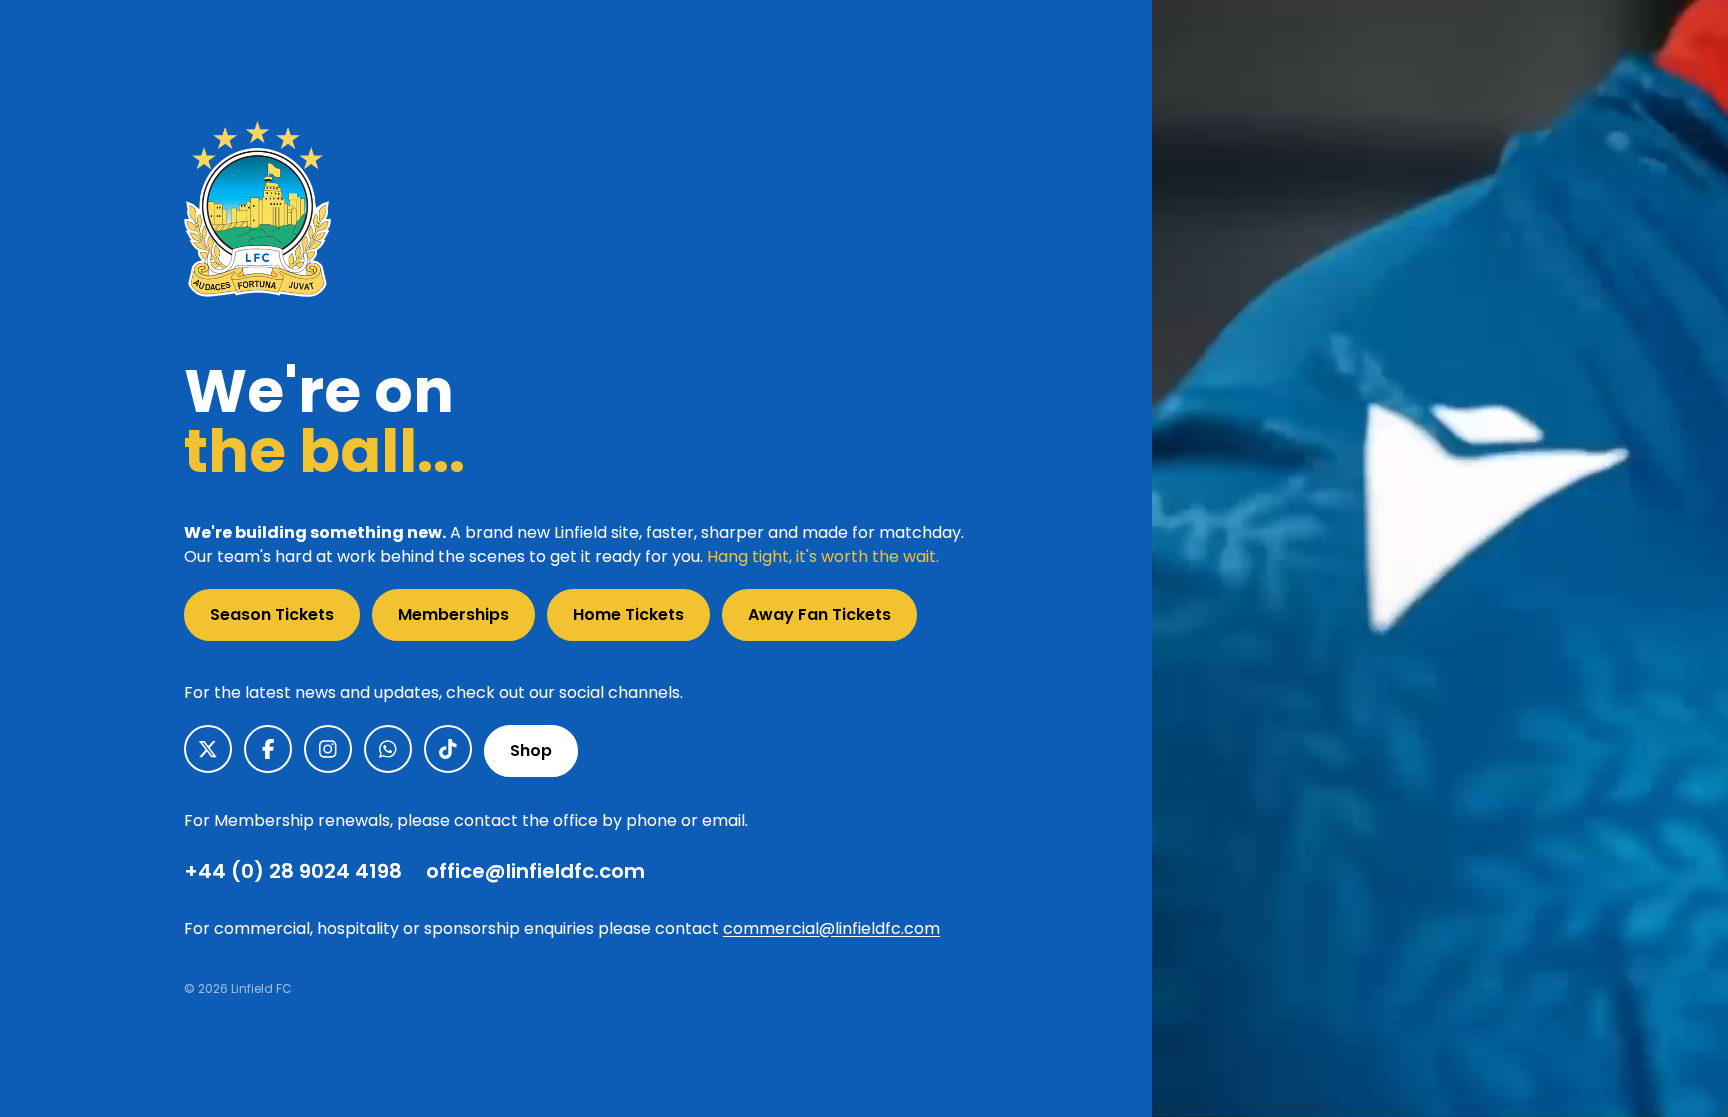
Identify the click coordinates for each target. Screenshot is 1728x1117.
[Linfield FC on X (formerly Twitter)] (208, 749)
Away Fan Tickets (819, 614)
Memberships (453, 614)
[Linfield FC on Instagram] (328, 749)
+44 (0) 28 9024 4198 (293, 871)
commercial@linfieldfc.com (831, 928)
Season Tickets (272, 614)
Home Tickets (628, 614)
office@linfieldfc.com (535, 871)
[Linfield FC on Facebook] (268, 749)
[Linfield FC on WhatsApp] (388, 749)
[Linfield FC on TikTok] (448, 749)
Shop (531, 750)
